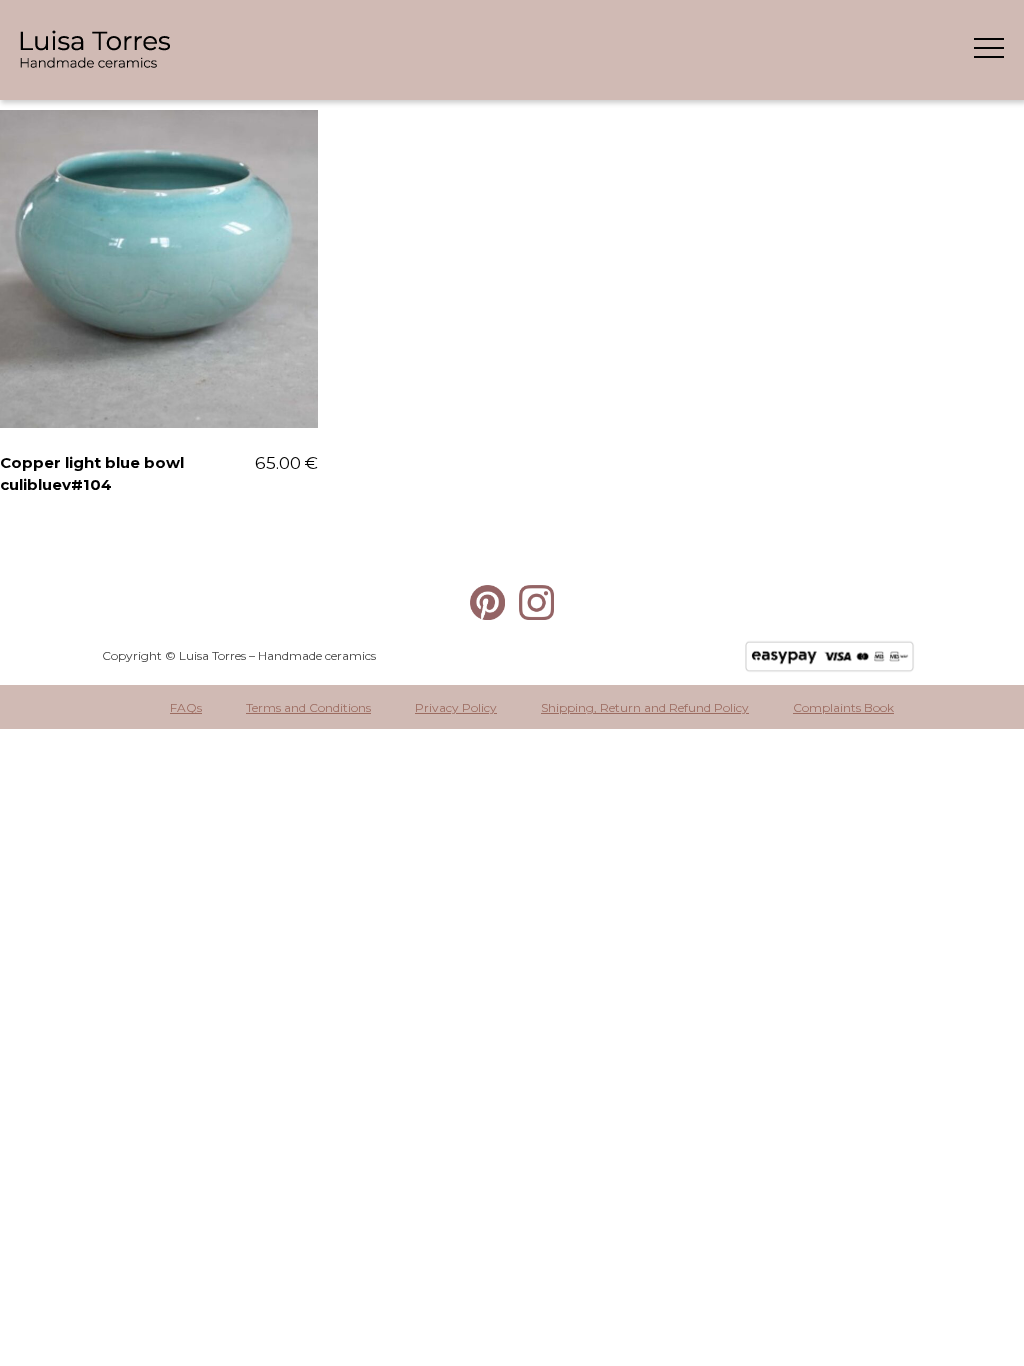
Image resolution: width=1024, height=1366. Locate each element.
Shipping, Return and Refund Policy (645, 707)
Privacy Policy (456, 707)
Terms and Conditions (308, 707)
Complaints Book (843, 707)
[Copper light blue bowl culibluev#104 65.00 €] (159, 269)
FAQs (186, 707)
